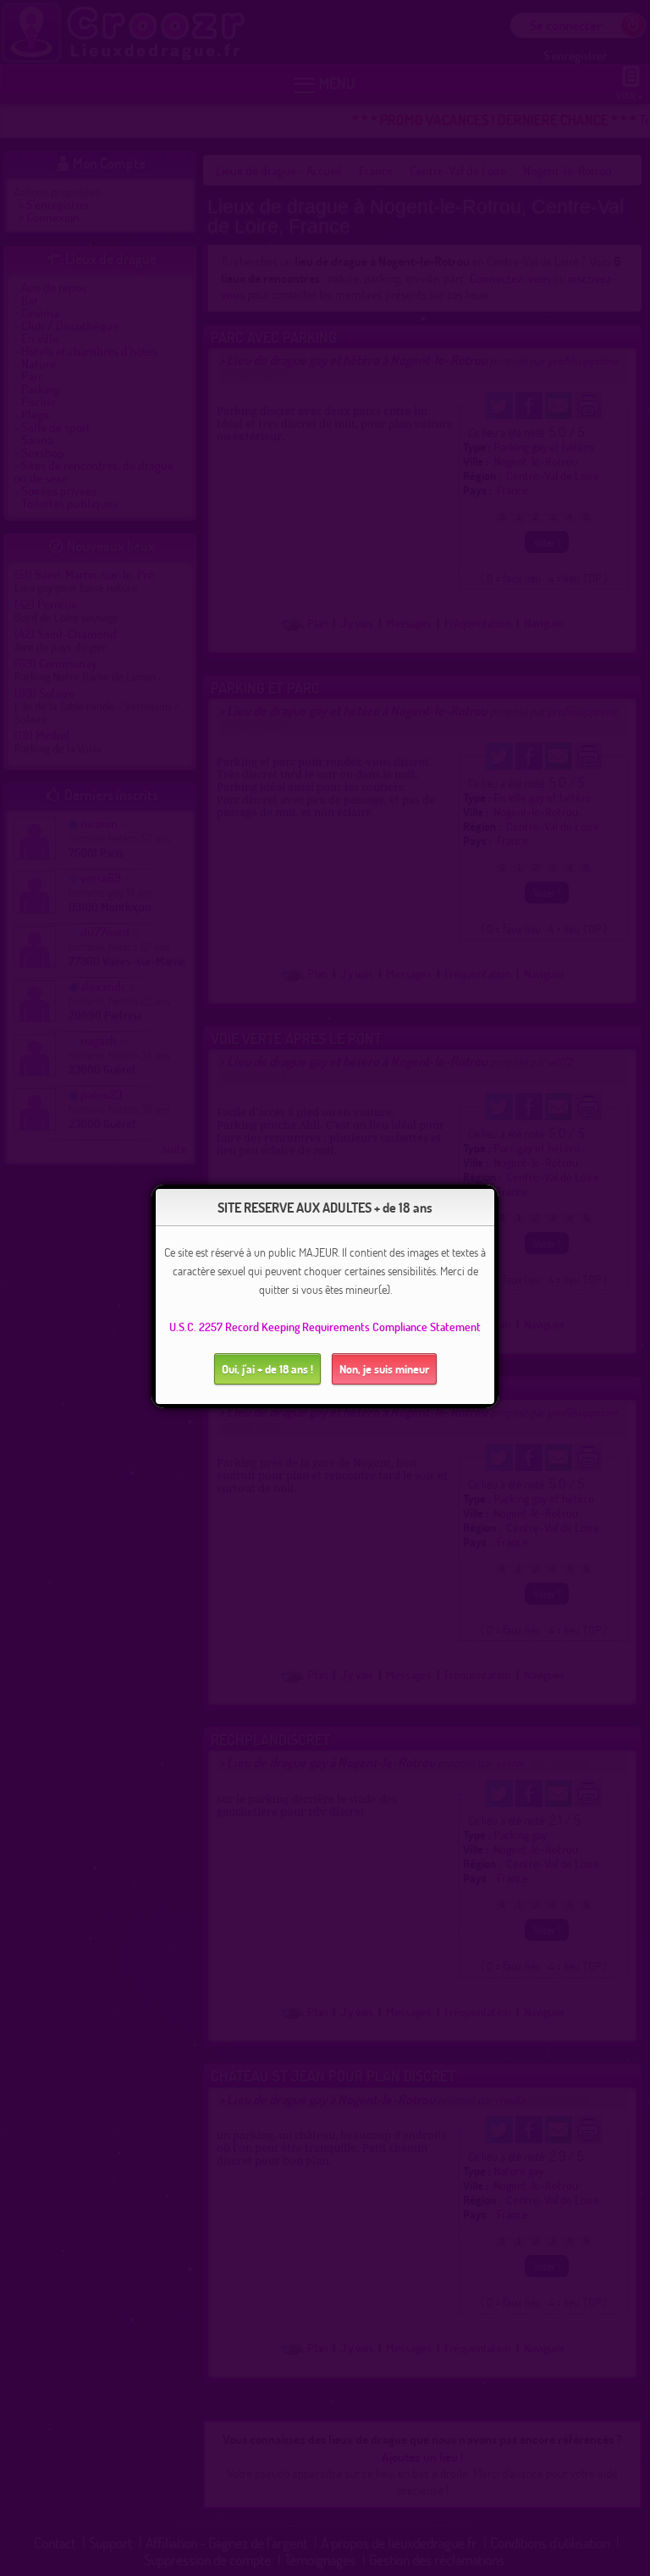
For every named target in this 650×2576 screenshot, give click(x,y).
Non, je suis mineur (384, 1369)
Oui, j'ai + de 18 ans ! (267, 1369)
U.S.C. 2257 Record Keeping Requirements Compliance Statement (325, 1327)
